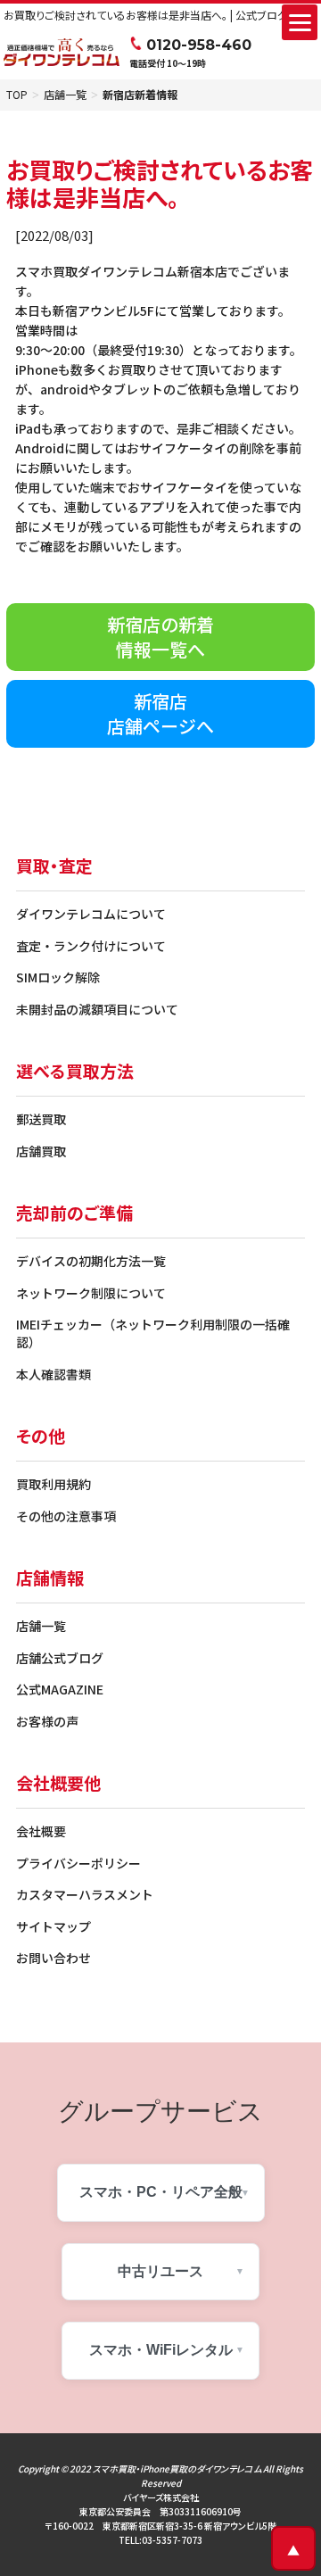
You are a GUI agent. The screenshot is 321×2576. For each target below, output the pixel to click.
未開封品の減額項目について (97, 1009)
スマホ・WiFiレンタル (161, 2350)
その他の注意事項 (66, 1516)
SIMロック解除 (58, 977)
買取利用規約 (53, 1484)
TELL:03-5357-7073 (160, 2540)
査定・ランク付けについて (91, 946)
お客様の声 (47, 1721)
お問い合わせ (53, 1958)
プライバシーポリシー (78, 1863)
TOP (17, 95)
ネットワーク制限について (91, 1293)
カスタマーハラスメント (85, 1894)
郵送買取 (41, 1119)
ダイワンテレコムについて (91, 914)
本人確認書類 (53, 1374)
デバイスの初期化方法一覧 (91, 1261)
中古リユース (160, 2271)
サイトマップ (53, 1926)
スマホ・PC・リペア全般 (161, 2192)
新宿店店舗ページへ (160, 713)
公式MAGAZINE (60, 1689)
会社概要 (41, 1831)
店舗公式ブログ (60, 1658)
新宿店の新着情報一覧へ (160, 637)
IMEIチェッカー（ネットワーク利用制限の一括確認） (153, 1333)
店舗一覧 (65, 95)
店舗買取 (41, 1151)
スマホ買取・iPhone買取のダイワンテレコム (177, 2468)
